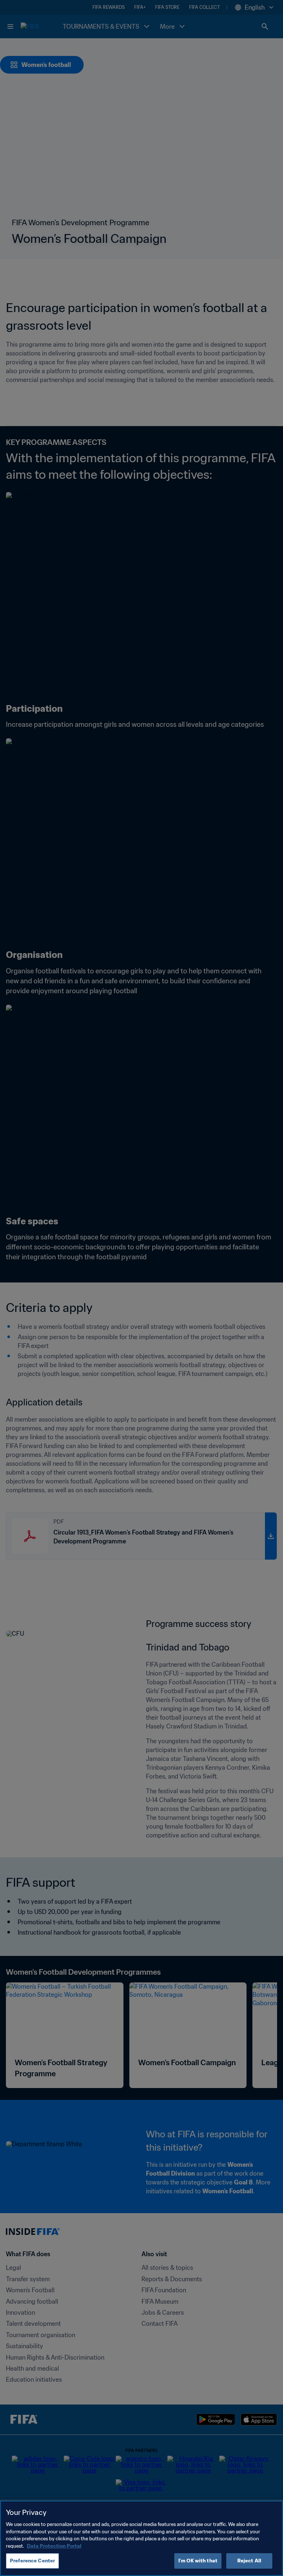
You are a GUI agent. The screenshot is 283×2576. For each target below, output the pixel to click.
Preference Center (32, 2561)
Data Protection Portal (54, 2546)
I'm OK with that (198, 2561)
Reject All (249, 2561)
